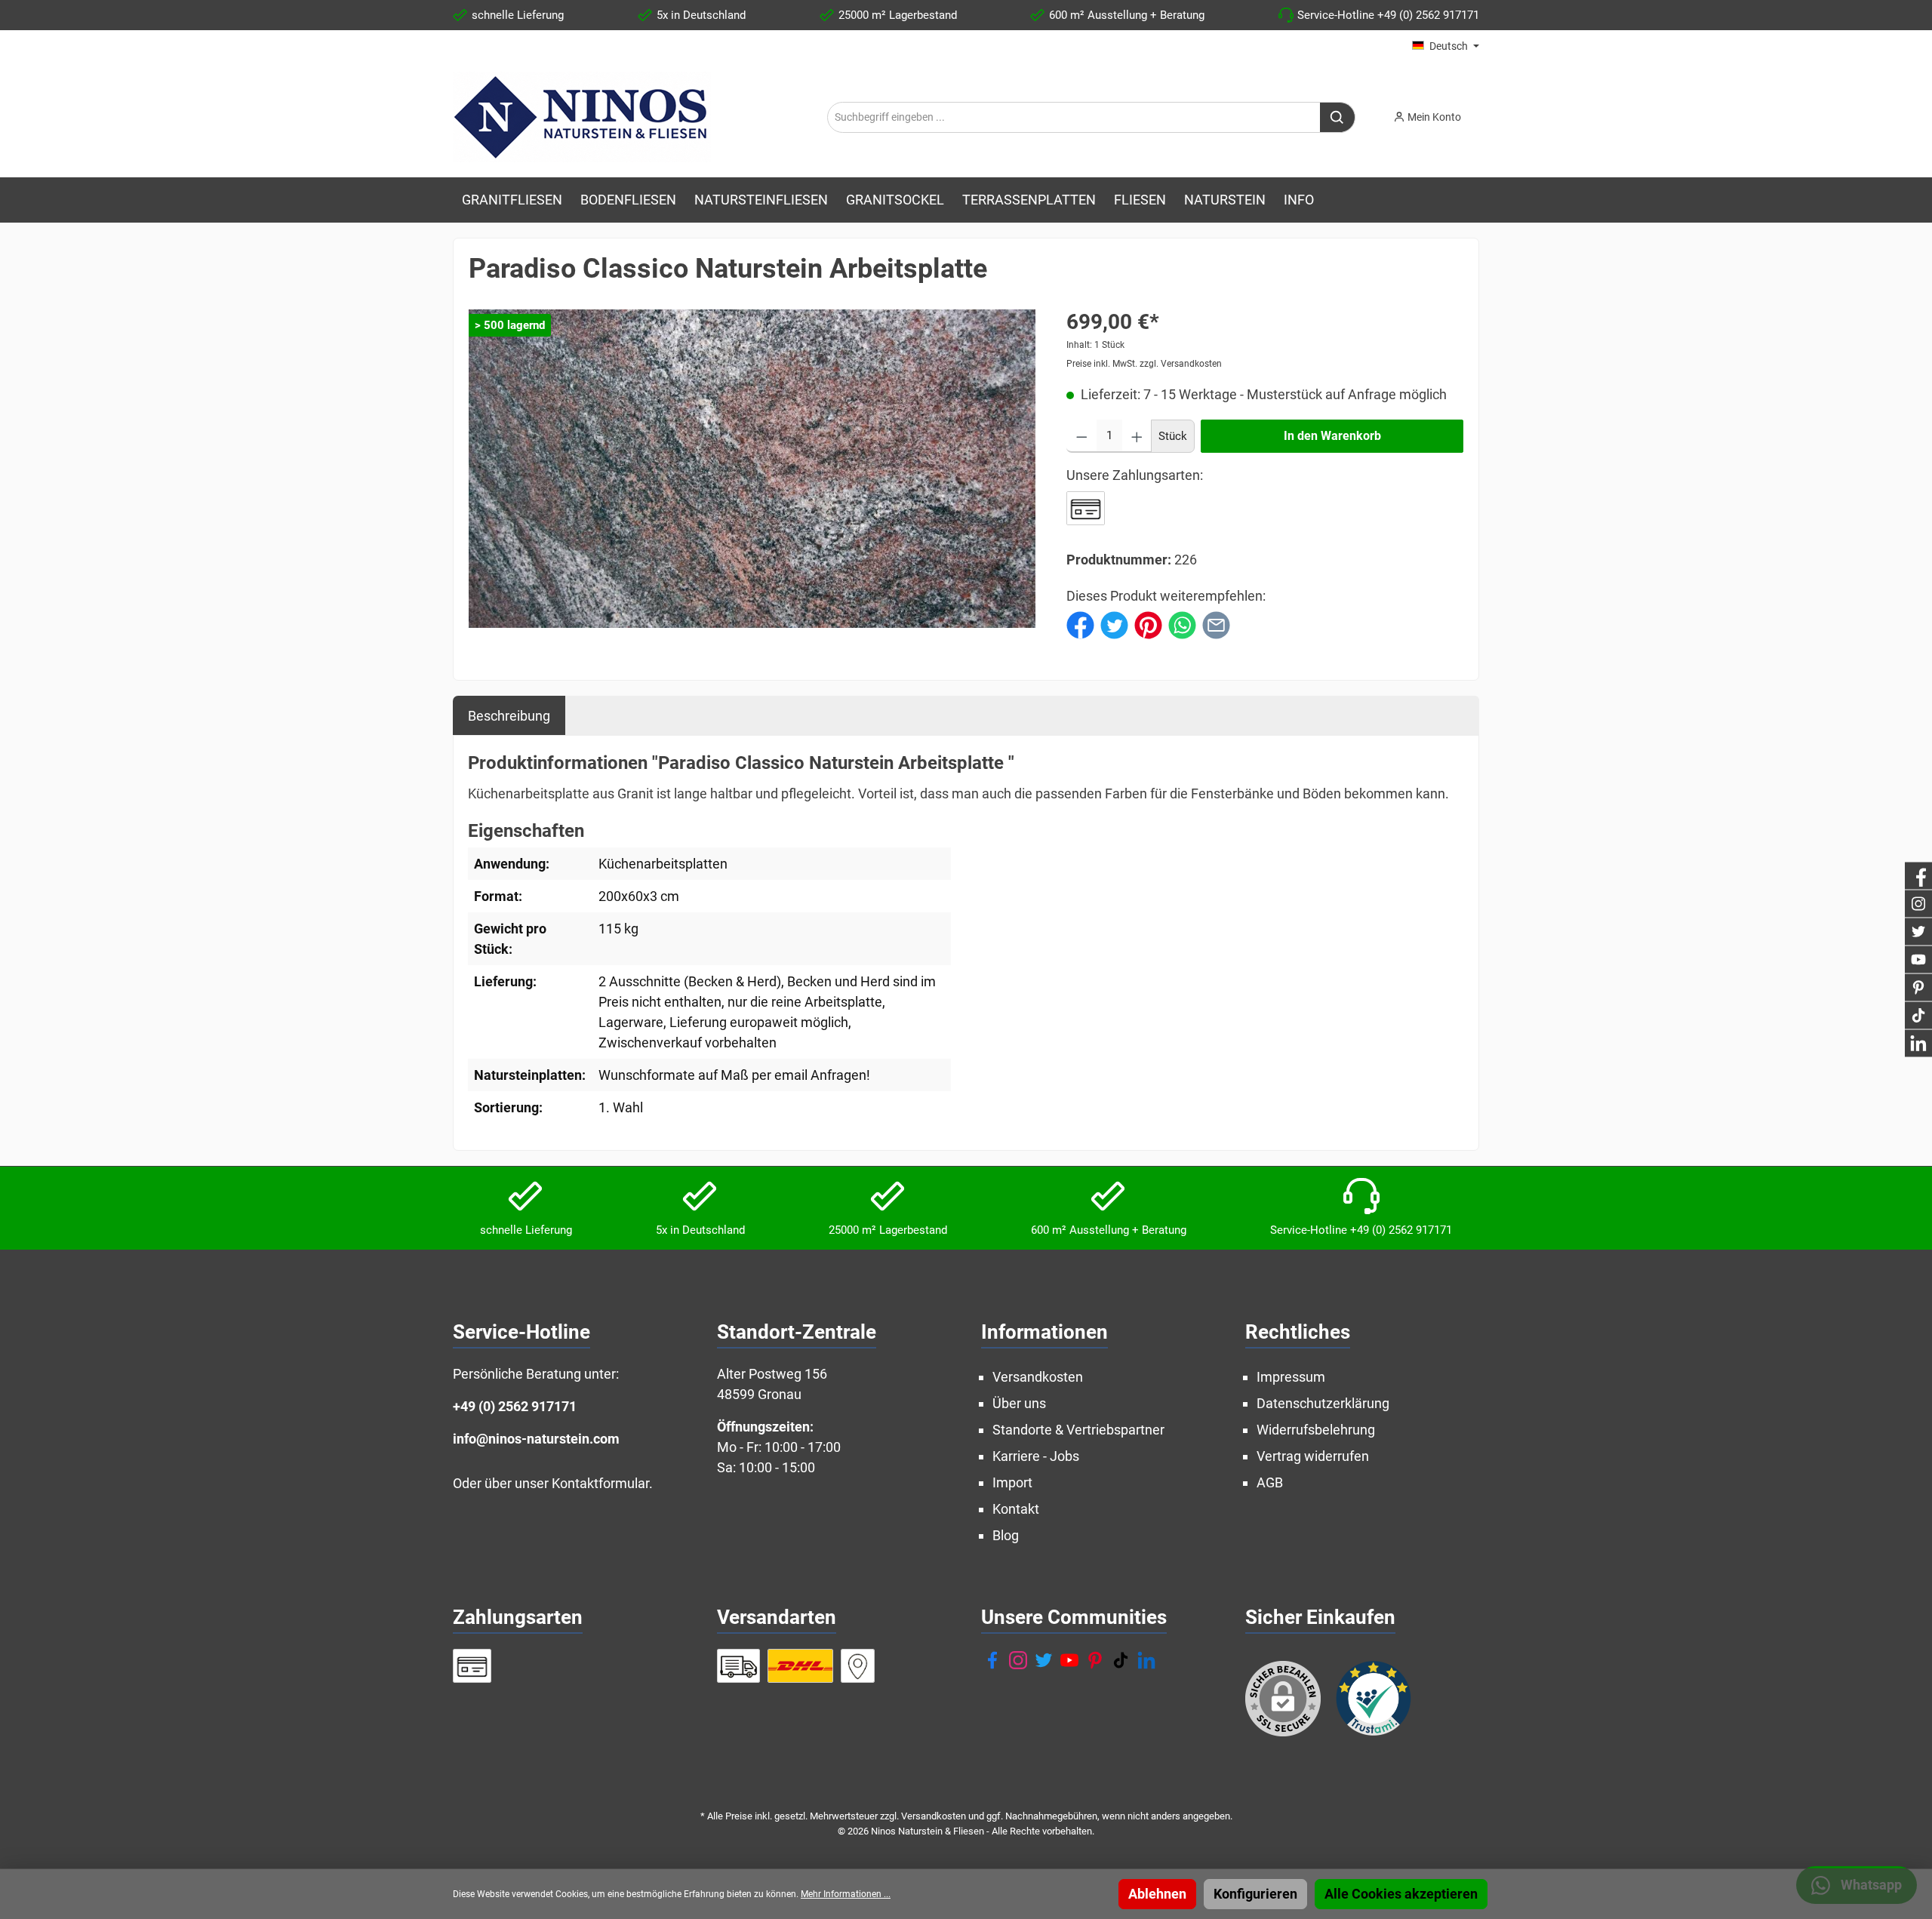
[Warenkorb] (1484, 112)
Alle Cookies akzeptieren (1401, 1894)
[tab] (509, 715)
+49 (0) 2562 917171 (515, 1406)
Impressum (1291, 1377)
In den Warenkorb (1332, 436)
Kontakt (1016, 1509)
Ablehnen (1157, 1894)
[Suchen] (1338, 117)
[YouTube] (1069, 1660)
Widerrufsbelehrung (1316, 1430)
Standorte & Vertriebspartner (1078, 1430)
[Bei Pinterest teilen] (1148, 624)
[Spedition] (738, 1666)
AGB (1270, 1482)
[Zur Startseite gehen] (582, 117)
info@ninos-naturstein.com (536, 1439)
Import (1012, 1482)
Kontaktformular (600, 1483)
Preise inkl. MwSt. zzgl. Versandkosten (1144, 364)
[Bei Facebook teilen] (1080, 624)
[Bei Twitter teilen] (1114, 624)
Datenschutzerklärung (1323, 1403)
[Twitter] (1044, 1660)
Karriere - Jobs (1036, 1456)
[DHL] (800, 1666)
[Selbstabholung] (858, 1666)
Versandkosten (1038, 1377)
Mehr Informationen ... (846, 1894)
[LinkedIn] (1146, 1660)
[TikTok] (1121, 1660)
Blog (1006, 1535)
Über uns (1019, 1403)
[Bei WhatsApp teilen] (1182, 624)
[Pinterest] (1095, 1660)
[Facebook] (992, 1660)
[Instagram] (1018, 1660)
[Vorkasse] (1086, 508)
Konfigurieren (1255, 1894)
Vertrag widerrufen (1313, 1456)
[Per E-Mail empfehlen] (1216, 624)
